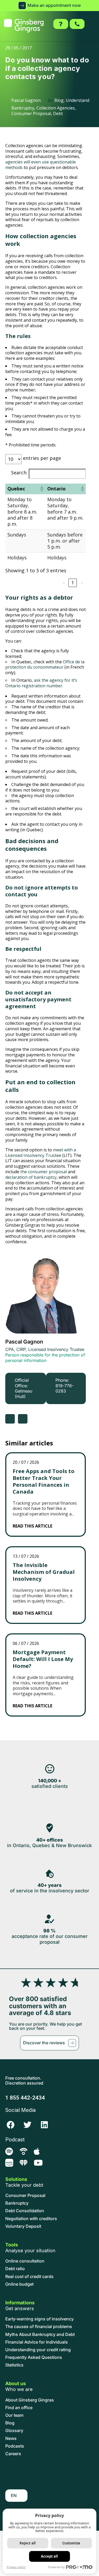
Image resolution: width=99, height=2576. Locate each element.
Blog (59, 100)
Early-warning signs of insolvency (39, 2319)
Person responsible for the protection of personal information (45, 1358)
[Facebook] (11, 2125)
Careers (13, 2454)
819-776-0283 (65, 1388)
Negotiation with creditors (31, 2219)
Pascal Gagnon (24, 1342)
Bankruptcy (23, 108)
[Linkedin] (44, 2125)
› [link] (82, 583)
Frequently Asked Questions (34, 2357)
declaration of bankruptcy (31, 1177)
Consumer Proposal (31, 113)
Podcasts (15, 2446)
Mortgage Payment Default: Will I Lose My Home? (43, 1659)
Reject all (28, 2543)
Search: (19, 473)
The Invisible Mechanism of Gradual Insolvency (44, 1572)
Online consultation (25, 2261)
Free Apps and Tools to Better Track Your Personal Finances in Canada (44, 1481)
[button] (49, 6)
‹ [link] (64, 583)
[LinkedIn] (10, 1419)
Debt (58, 113)
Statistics (14, 2365)
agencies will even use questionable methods (41, 165)
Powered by (56, 2567)
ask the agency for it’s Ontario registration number (41, 683)
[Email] (23, 1419)
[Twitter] (27, 2125)
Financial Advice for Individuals (37, 2342)
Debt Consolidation (25, 2211)
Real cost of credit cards (29, 2277)
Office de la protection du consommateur (45, 665)
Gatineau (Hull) (23, 1394)
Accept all (49, 2556)
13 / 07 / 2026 (26, 1556)
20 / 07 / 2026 (26, 1462)
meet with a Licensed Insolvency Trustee (41, 1153)
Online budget (19, 2284)
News (11, 2438)
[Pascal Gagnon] (46, 1293)
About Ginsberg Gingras (30, 2400)
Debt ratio (15, 2269)
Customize (71, 2543)
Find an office (19, 2408)
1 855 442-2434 (25, 2098)
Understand (77, 100)
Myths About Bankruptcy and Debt (40, 2334)
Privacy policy (16, 2567)
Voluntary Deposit (23, 2226)
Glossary (14, 2431)
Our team (14, 2415)
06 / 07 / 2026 (26, 1643)
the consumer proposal (44, 1172)
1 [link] (73, 583)
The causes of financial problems (39, 2327)
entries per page (42, 458)
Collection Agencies (56, 108)
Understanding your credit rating (38, 2350)
